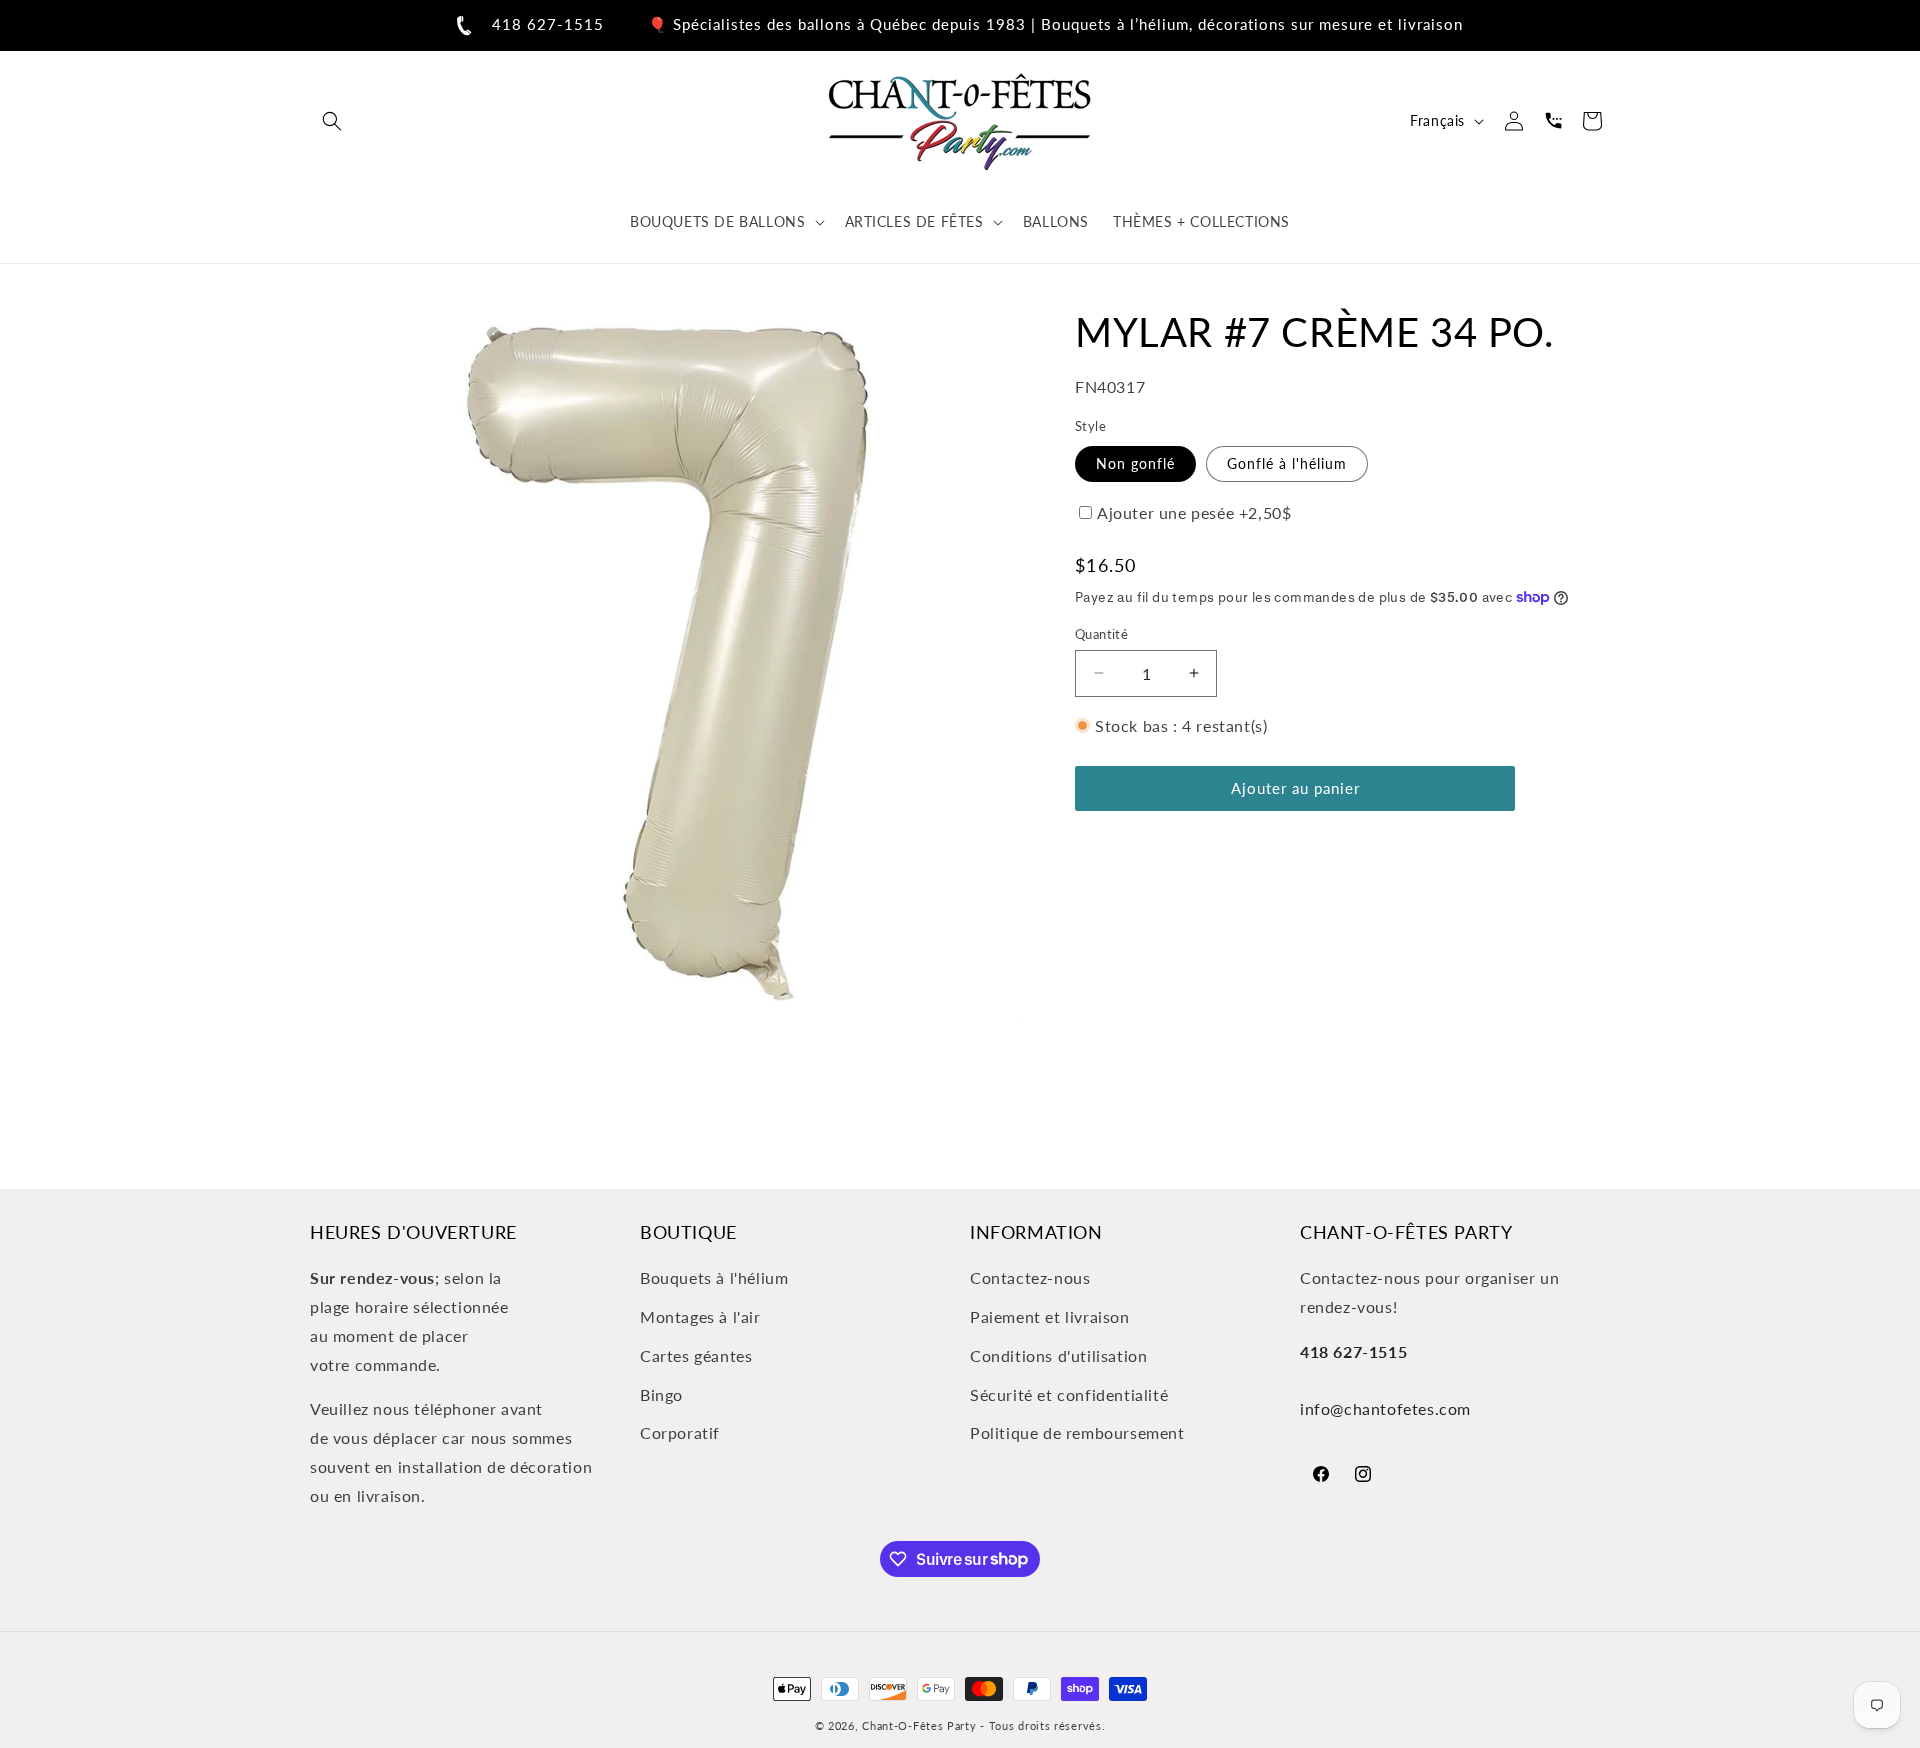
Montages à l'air (700, 1316)
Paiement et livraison (1050, 1316)
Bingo (661, 1394)
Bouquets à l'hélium (714, 1277)
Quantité (1101, 633)
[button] (332, 121)
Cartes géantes (696, 1355)
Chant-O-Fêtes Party (919, 1725)
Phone (1553, 121)
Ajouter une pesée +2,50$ (1194, 511)
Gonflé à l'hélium (1287, 462)
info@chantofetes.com (1385, 1408)
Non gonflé (1135, 462)
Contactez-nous (1030, 1277)
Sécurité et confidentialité (1069, 1394)
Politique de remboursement (1077, 1432)
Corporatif (680, 1432)
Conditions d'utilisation (1058, 1355)
